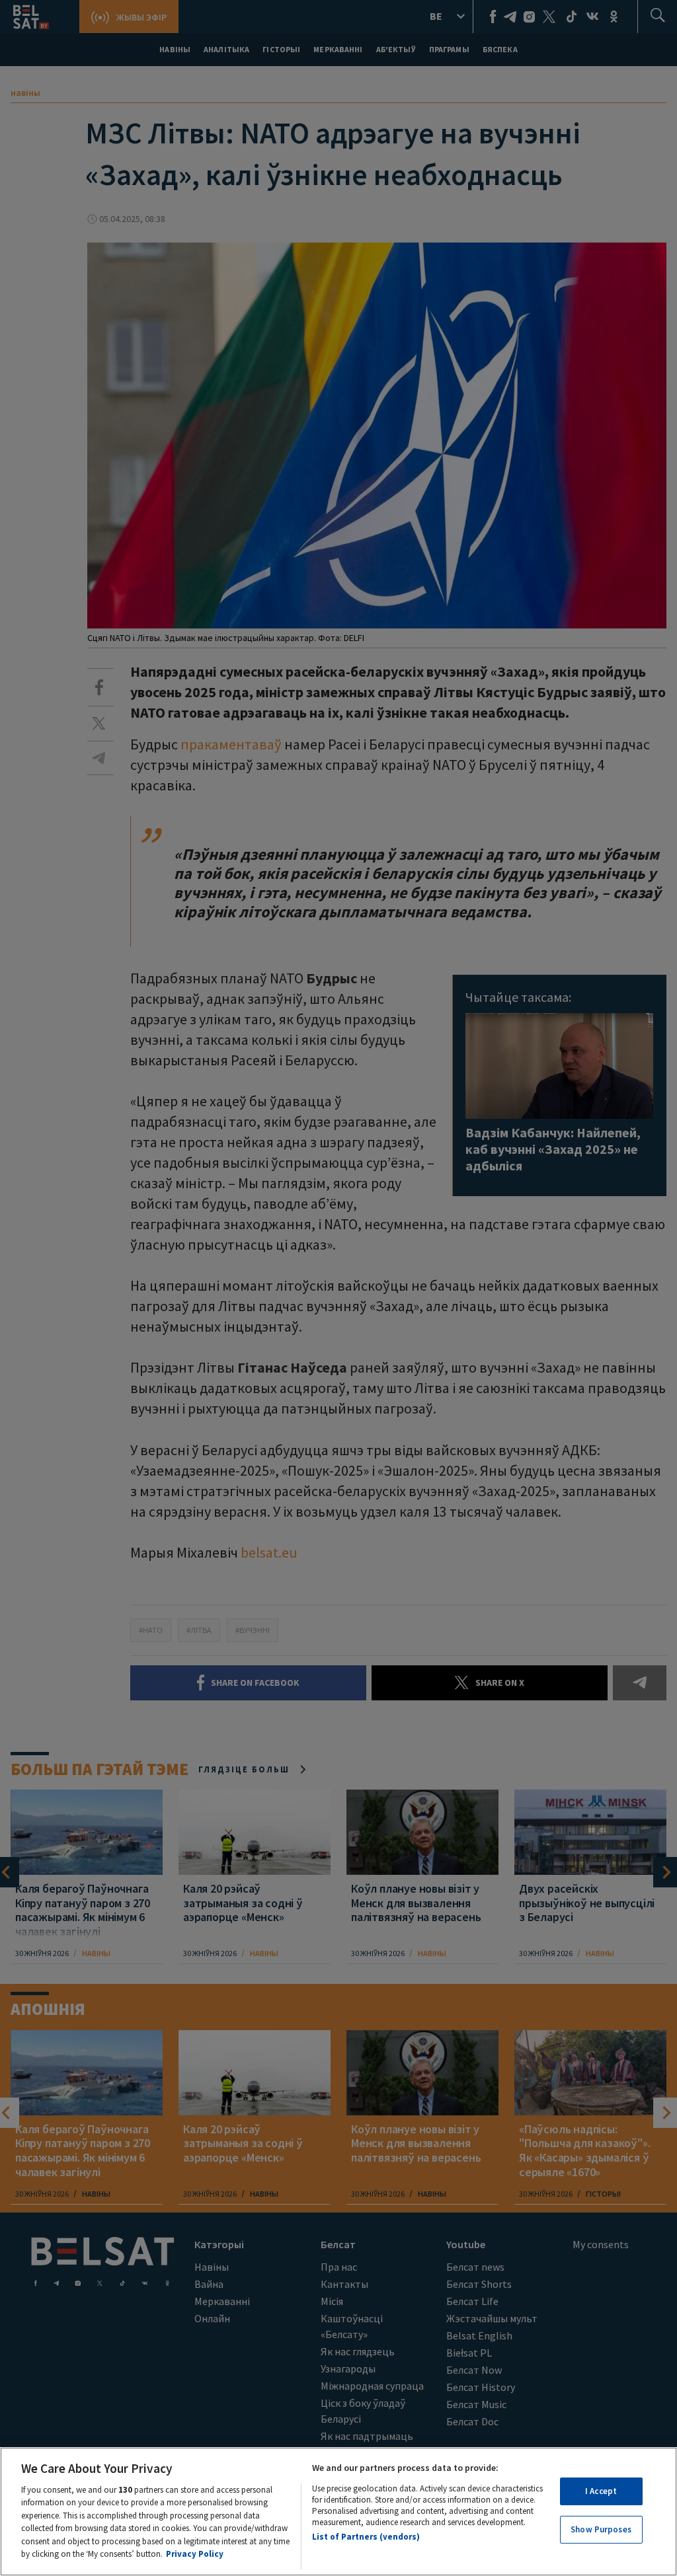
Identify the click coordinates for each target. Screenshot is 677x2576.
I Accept (601, 2491)
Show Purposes (601, 2529)
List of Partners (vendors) (366, 2537)
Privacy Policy (195, 2554)
